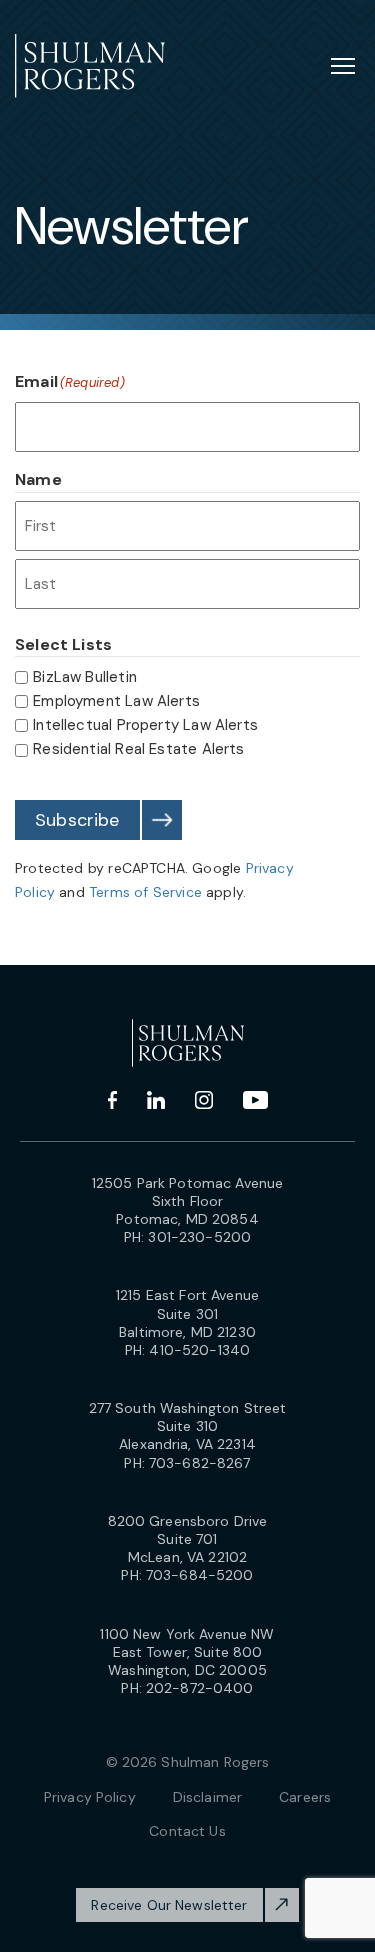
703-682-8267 (200, 1463)
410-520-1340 (199, 1350)
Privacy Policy (90, 1797)
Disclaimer (207, 1797)
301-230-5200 (199, 1237)
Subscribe (77, 820)
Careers (305, 1797)
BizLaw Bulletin (85, 677)
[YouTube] (255, 1100)
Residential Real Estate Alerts (138, 749)
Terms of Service (145, 892)
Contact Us (187, 1831)
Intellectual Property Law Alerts (145, 725)
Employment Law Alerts (116, 701)
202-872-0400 (200, 1688)
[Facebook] (112, 1100)
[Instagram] (204, 1100)
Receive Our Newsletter (169, 1905)
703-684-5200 (200, 1575)
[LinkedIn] (156, 1100)
